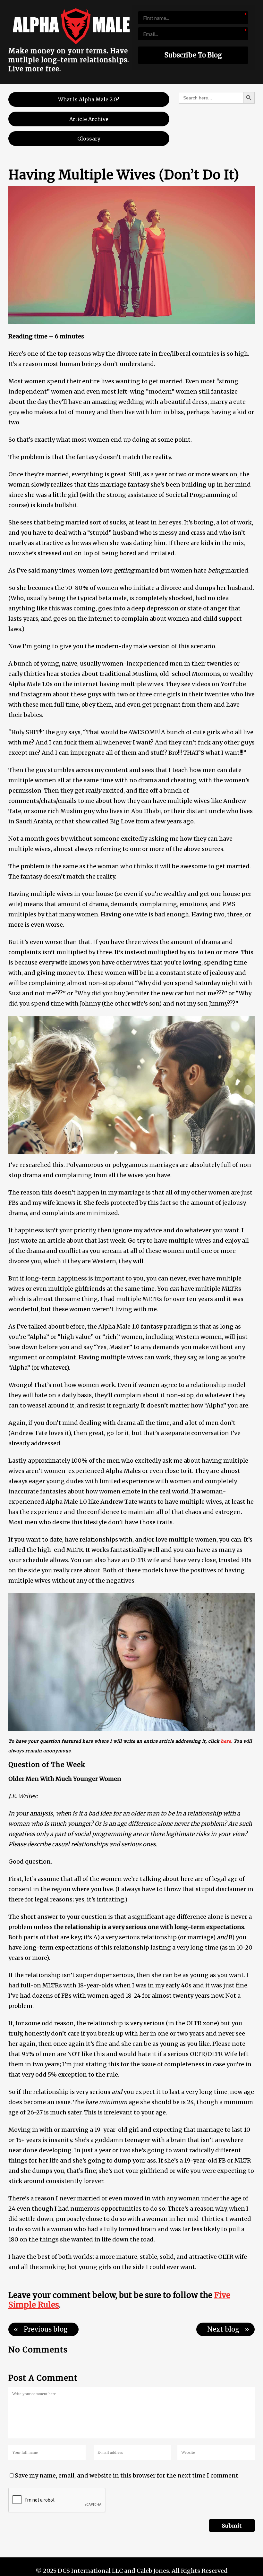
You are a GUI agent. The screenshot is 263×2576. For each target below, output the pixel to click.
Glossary (89, 139)
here (226, 1741)
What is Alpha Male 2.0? (89, 99)
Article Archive (89, 119)
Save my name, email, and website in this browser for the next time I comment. (127, 2475)
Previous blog (46, 2329)
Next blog (223, 2329)
